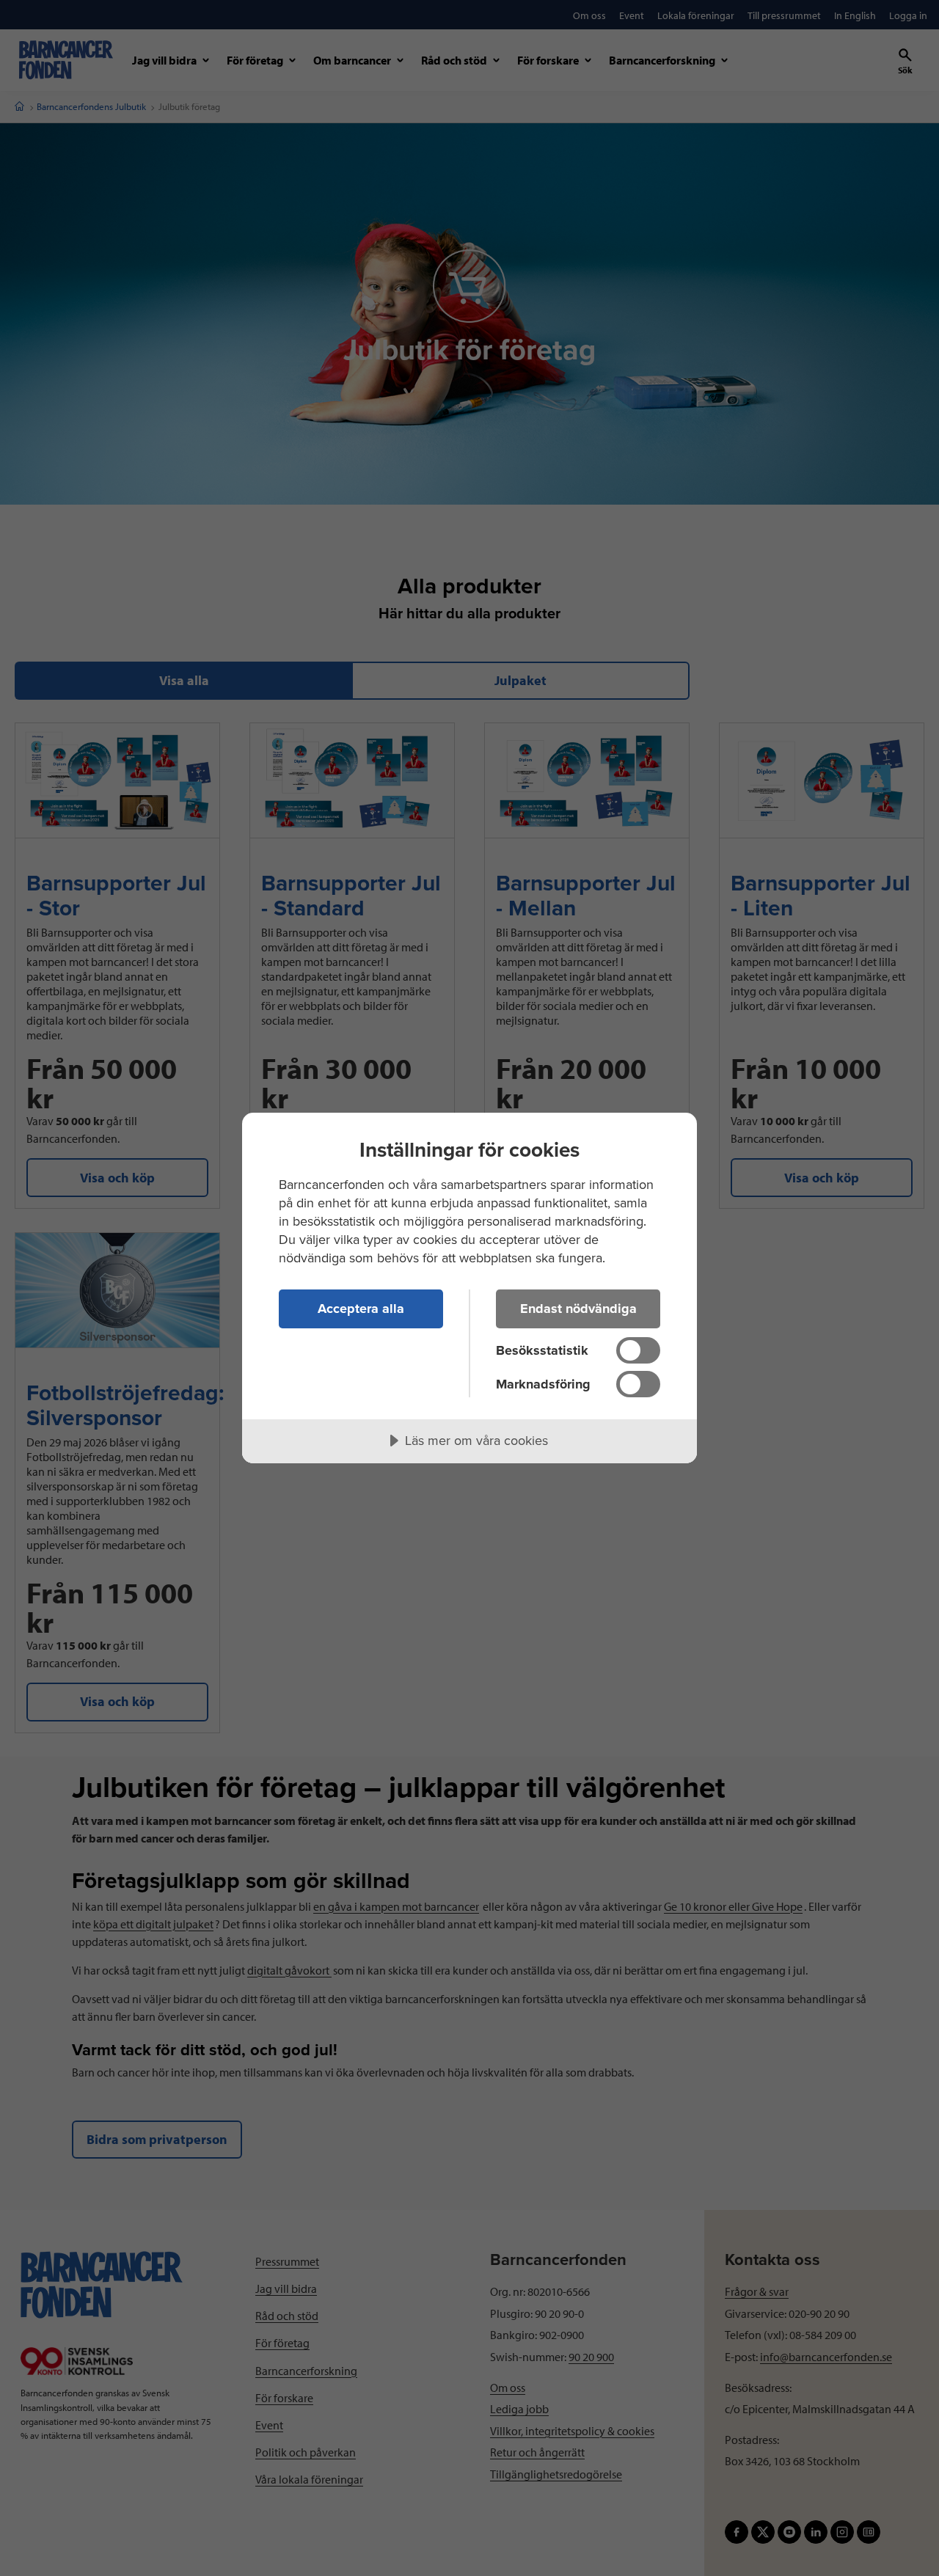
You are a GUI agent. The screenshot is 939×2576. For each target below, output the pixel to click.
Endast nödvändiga (578, 1309)
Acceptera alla (361, 1309)
